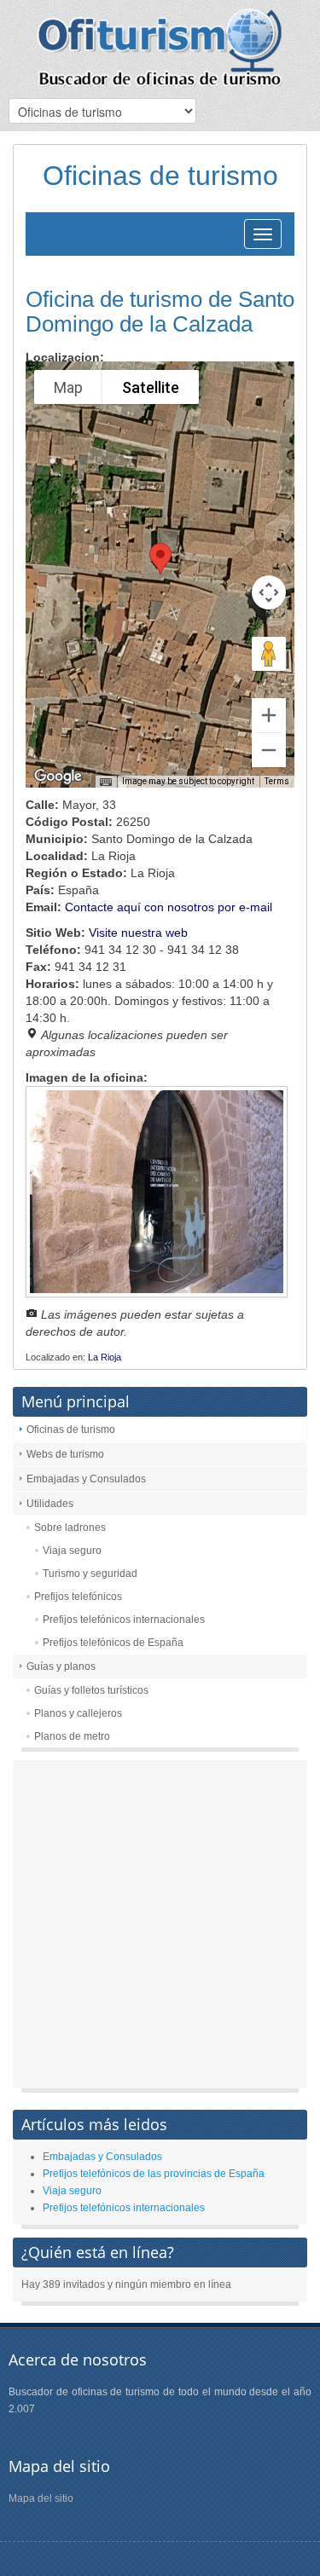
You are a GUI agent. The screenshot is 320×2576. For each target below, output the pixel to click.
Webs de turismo (65, 1454)
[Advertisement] (160, 1929)
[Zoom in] (269, 715)
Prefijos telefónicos (78, 1597)
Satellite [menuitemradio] (151, 387)
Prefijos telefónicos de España (113, 1643)
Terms (277, 781)
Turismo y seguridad (90, 1574)
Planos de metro (72, 1736)
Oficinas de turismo (71, 1430)
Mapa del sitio (41, 2498)
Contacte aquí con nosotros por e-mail (169, 907)
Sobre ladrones (70, 1528)
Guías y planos (61, 1666)
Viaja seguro (72, 1551)
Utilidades (50, 1504)
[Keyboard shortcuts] (106, 783)
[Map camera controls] (269, 592)
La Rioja (105, 1357)
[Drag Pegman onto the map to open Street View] (269, 654)
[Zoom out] (269, 750)
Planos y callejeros (78, 1713)
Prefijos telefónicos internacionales (124, 1620)
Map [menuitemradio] (68, 387)
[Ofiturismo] (160, 47)
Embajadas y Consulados (86, 1479)
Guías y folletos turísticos (91, 1690)
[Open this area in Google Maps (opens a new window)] (58, 777)
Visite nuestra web (138, 933)
